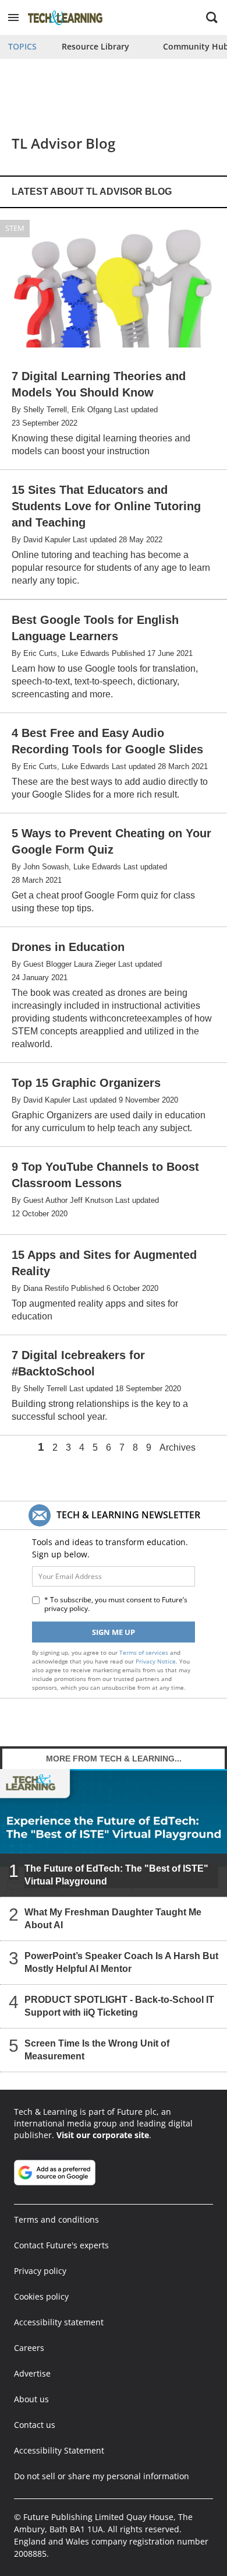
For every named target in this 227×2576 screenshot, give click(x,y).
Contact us (35, 2425)
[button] (13, 17)
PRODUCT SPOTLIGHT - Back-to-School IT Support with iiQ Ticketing (119, 2006)
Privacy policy (40, 2271)
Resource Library (95, 46)
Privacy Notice (156, 1661)
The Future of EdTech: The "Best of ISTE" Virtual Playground (116, 1875)
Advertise (32, 2373)
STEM (15, 228)
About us (31, 2399)
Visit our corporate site (103, 2135)
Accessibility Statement (59, 2450)
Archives (178, 1448)
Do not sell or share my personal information (102, 2476)
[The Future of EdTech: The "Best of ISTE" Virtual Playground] (114, 1832)
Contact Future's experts (61, 2245)
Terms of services (145, 1652)
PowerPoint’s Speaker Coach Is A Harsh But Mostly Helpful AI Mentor (121, 1962)
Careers (29, 2348)
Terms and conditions (56, 2219)
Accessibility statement (59, 2322)
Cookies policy (41, 2296)
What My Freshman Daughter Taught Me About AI (113, 1919)
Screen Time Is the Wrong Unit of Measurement (97, 2050)
